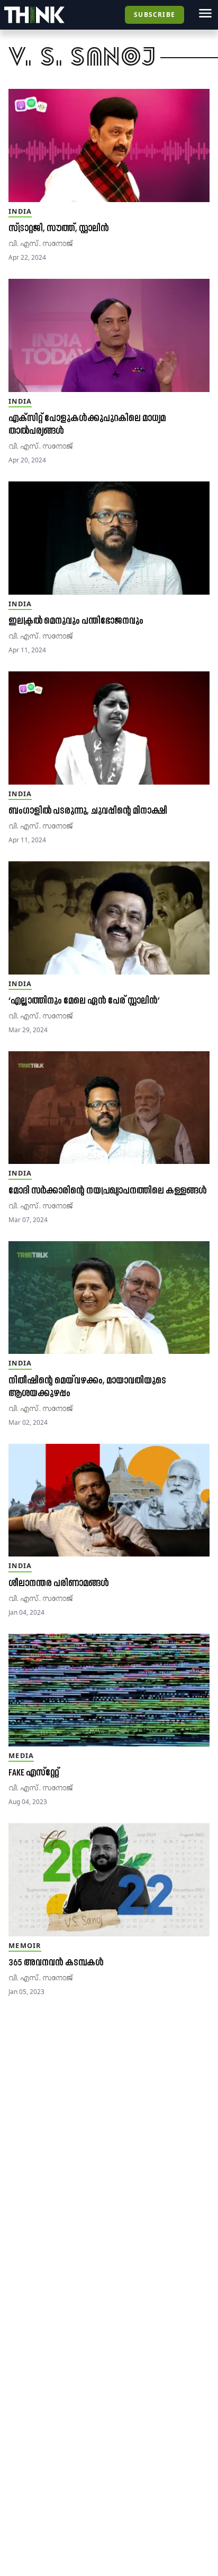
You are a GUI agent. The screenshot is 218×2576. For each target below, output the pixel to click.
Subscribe (155, 15)
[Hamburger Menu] (205, 13)
